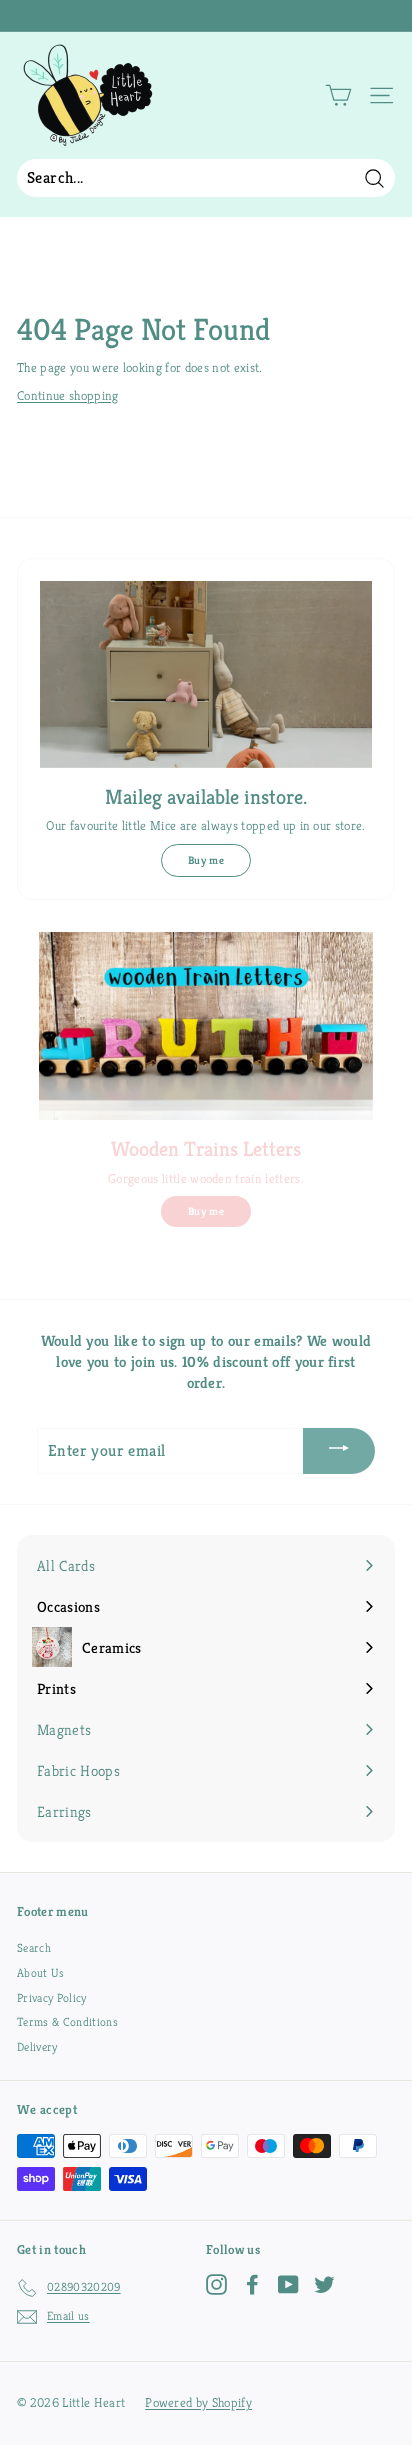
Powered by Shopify (198, 2402)
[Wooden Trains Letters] (206, 1026)
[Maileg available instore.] (206, 674)
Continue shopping (68, 395)
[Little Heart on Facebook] (252, 2284)
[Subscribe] (339, 1450)
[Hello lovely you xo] (203, 16)
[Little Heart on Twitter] (324, 2284)
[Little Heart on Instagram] (216, 2284)
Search (34, 1947)
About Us (41, 1972)
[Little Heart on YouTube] (288, 2284)
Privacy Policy (52, 1997)
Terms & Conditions (67, 2021)
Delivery (37, 2046)
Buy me (206, 860)
